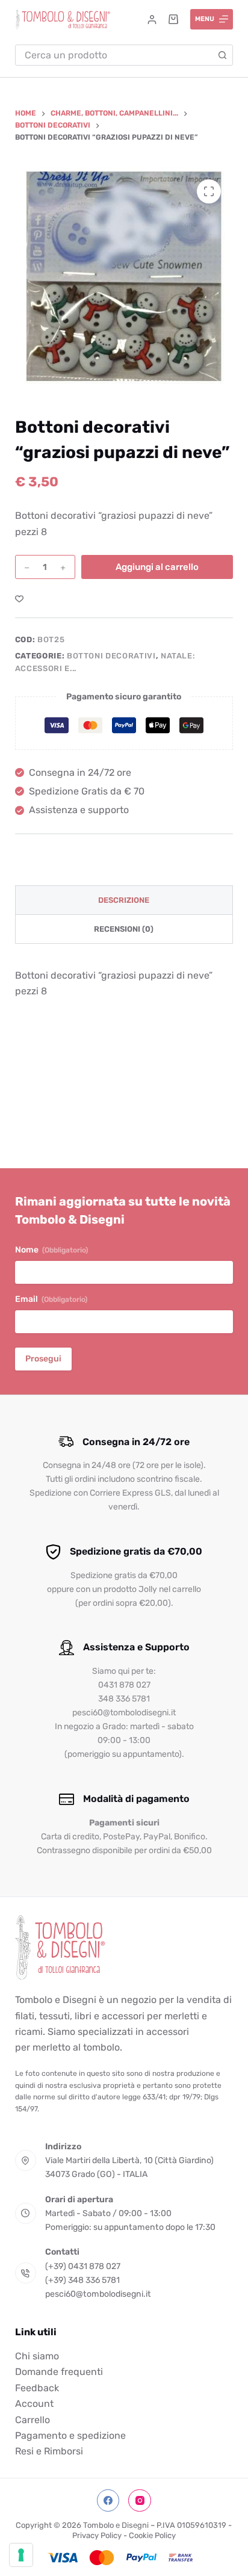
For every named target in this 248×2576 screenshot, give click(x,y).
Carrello (33, 2420)
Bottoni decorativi (111, 656)
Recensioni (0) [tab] (124, 929)
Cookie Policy (152, 2535)
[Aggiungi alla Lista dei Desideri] (19, 598)
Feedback (37, 2388)
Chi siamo (37, 2356)
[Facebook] (108, 2501)
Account (34, 2404)
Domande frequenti (59, 2372)
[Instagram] (140, 2501)
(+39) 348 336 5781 (82, 2280)
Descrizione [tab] (124, 900)
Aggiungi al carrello (157, 567)
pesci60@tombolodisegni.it (98, 2294)
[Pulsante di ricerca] (222, 55)
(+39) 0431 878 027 (83, 2266)
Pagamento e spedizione (70, 2435)
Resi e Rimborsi (49, 2451)
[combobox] (114, 55)
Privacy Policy (97, 2535)
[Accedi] (152, 20)
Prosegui (43, 1359)
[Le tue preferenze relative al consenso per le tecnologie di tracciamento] (21, 2555)
